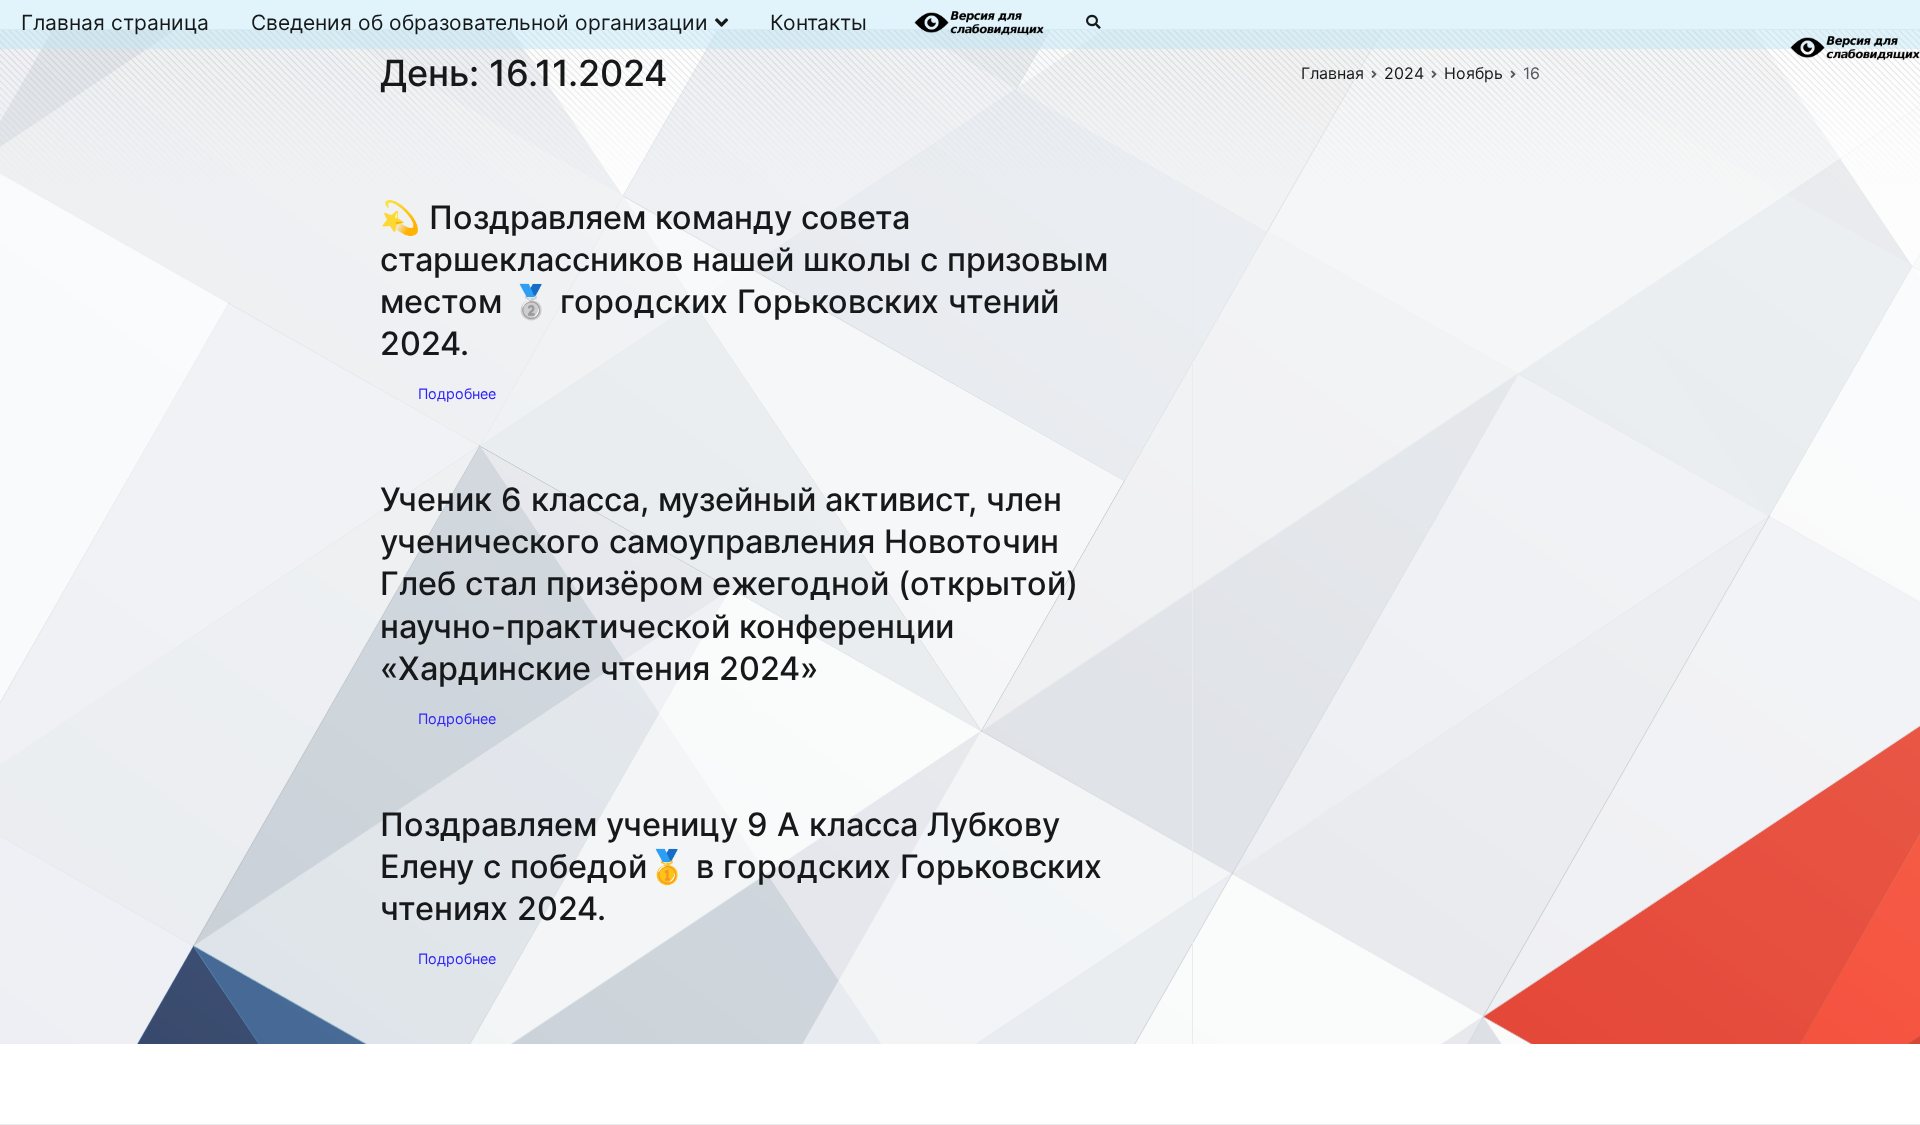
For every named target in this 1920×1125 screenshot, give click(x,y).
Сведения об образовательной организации (479, 22)
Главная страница (115, 22)
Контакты (818, 22)
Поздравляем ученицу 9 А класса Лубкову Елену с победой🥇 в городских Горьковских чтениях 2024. (741, 866)
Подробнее (457, 393)
